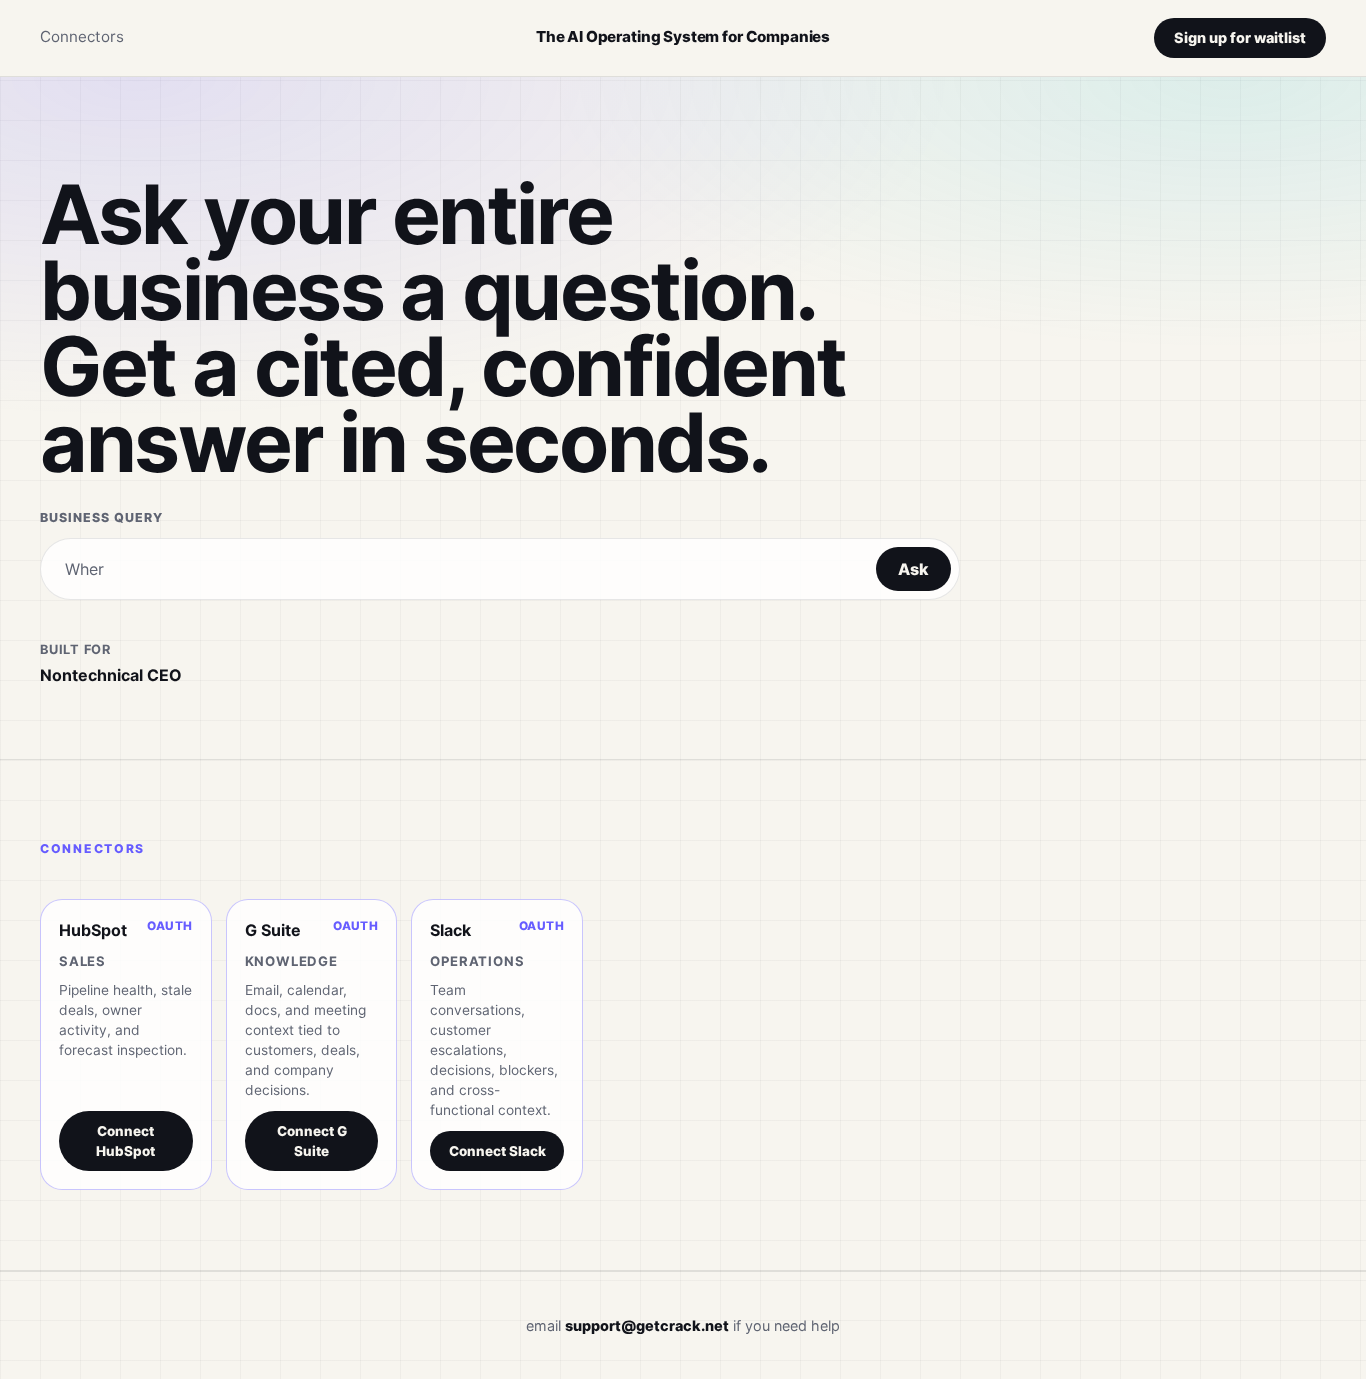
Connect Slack (497, 1151)
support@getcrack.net (647, 1325)
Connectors (82, 36)
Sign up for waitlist (1240, 37)
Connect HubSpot (125, 1141)
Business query (101, 517)
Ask (913, 569)
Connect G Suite (312, 1141)
